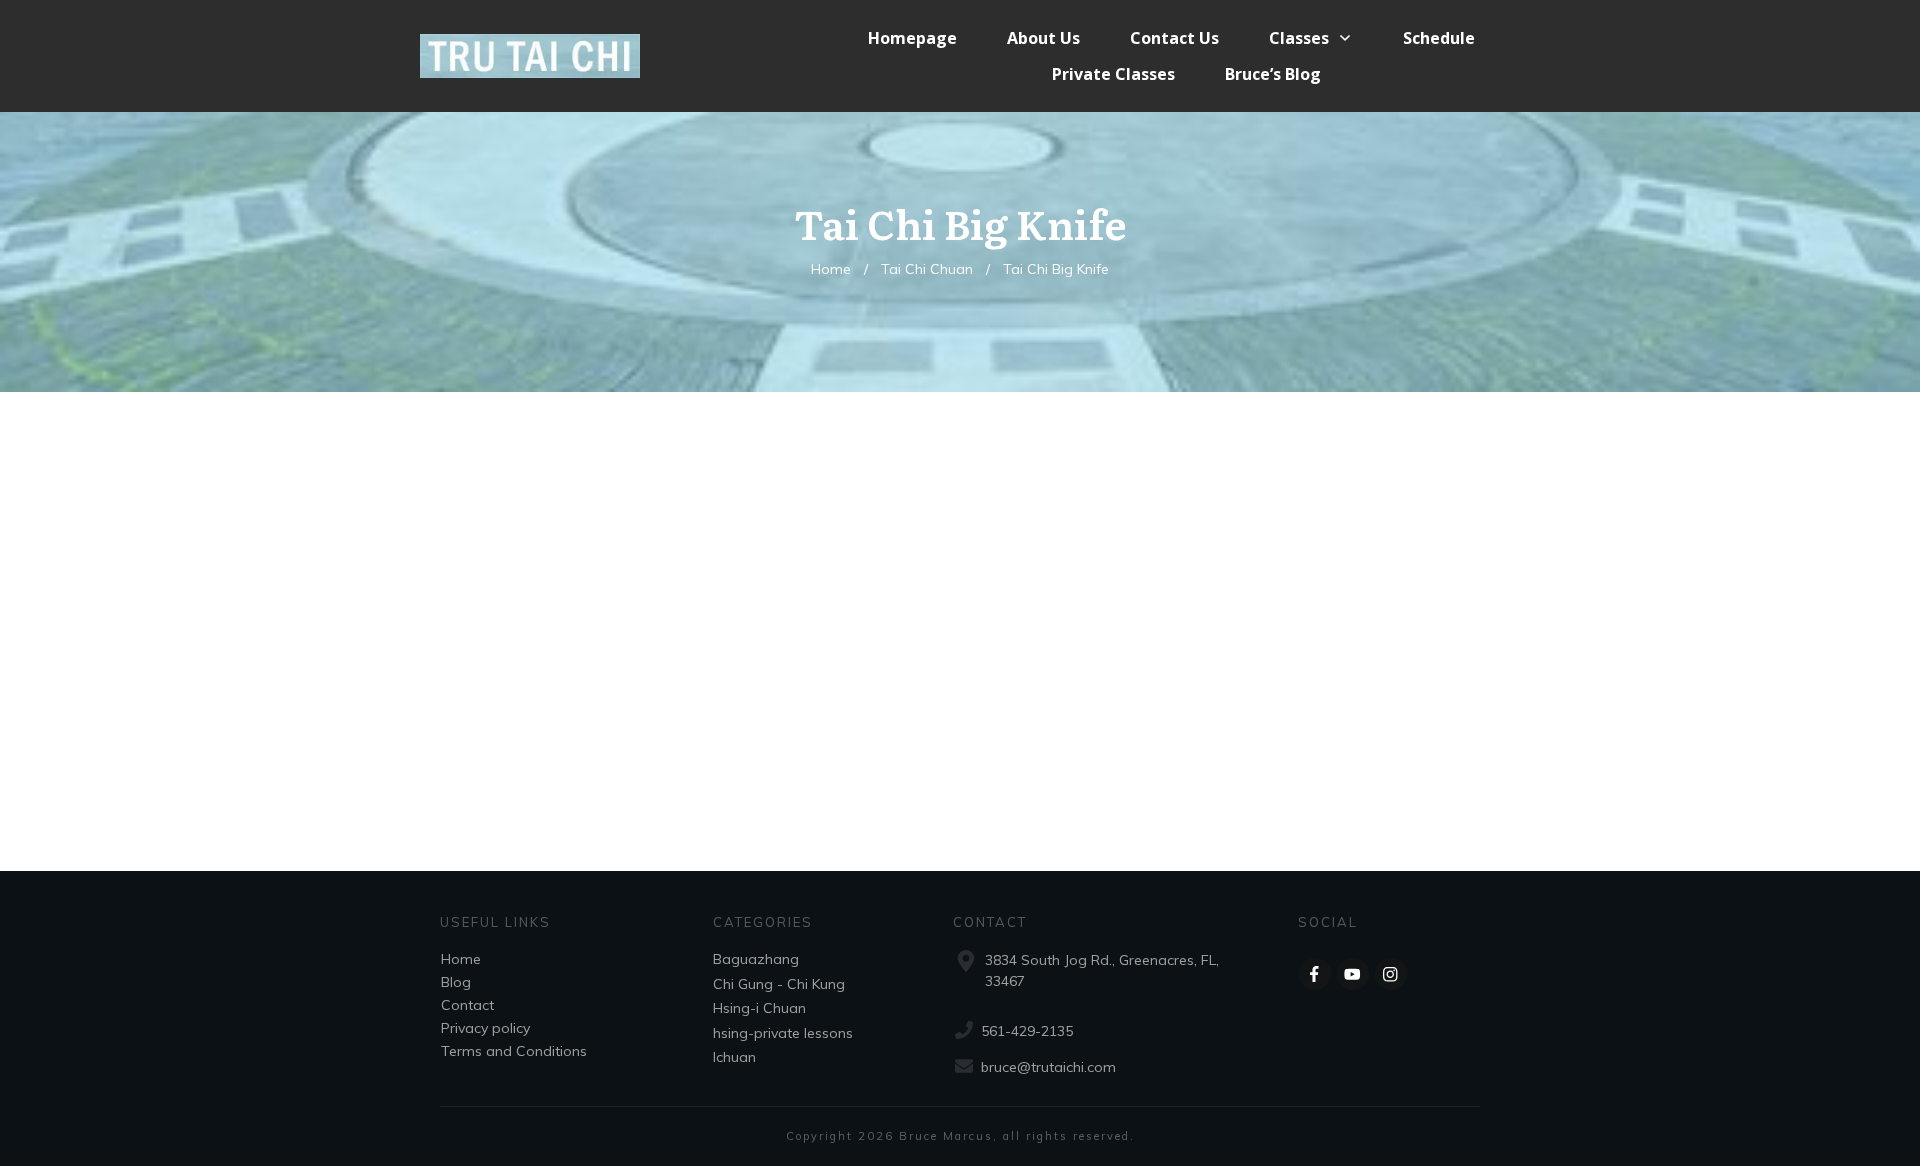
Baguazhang (756, 959)
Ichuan (734, 1057)
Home (461, 959)
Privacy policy (485, 1028)
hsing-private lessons (783, 1033)
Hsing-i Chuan (759, 1008)
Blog (456, 982)
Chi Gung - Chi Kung (779, 984)
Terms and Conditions (514, 1051)
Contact (467, 1005)
